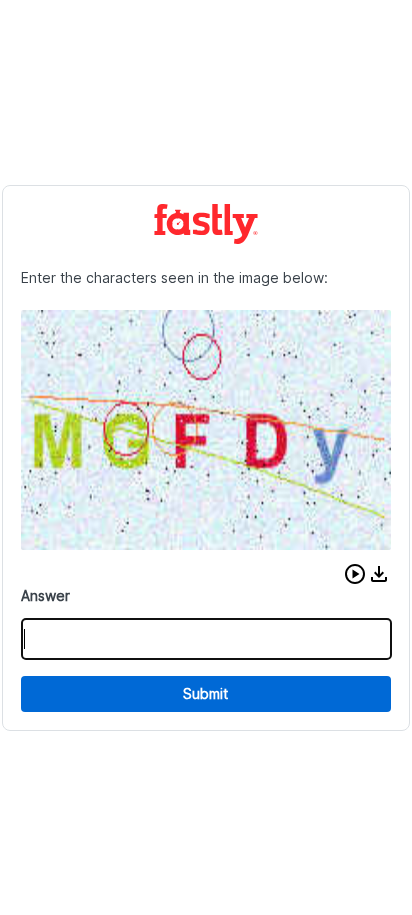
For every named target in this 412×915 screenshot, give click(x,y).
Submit (205, 693)
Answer (45, 595)
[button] (355, 574)
